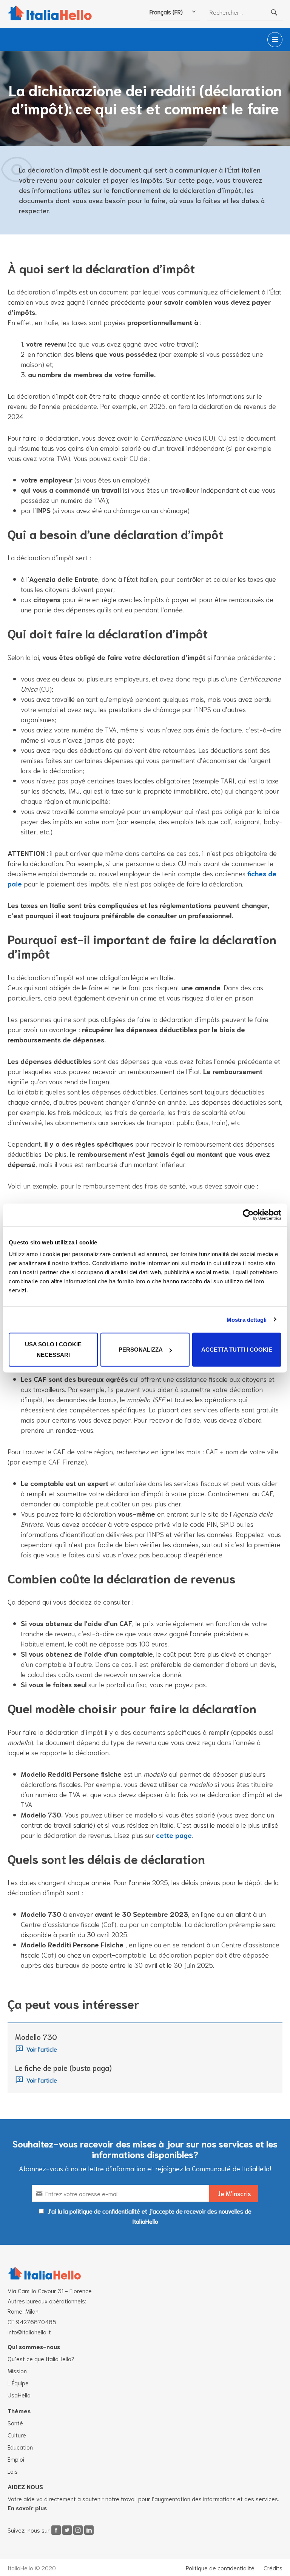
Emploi (16, 2459)
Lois (13, 2471)
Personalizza (141, 1350)
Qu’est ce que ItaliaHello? (41, 2358)
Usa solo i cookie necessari (53, 1350)
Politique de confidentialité (220, 2568)
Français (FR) (166, 12)
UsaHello (19, 2395)
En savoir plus (27, 2507)
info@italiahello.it (29, 2332)
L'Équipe (18, 2383)
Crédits (273, 2568)
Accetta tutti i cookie (237, 1350)
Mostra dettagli (247, 1319)
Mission (17, 2370)
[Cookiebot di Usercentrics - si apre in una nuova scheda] (248, 1215)
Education (20, 2447)
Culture (17, 2435)
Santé (15, 2423)
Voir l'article (42, 2049)
